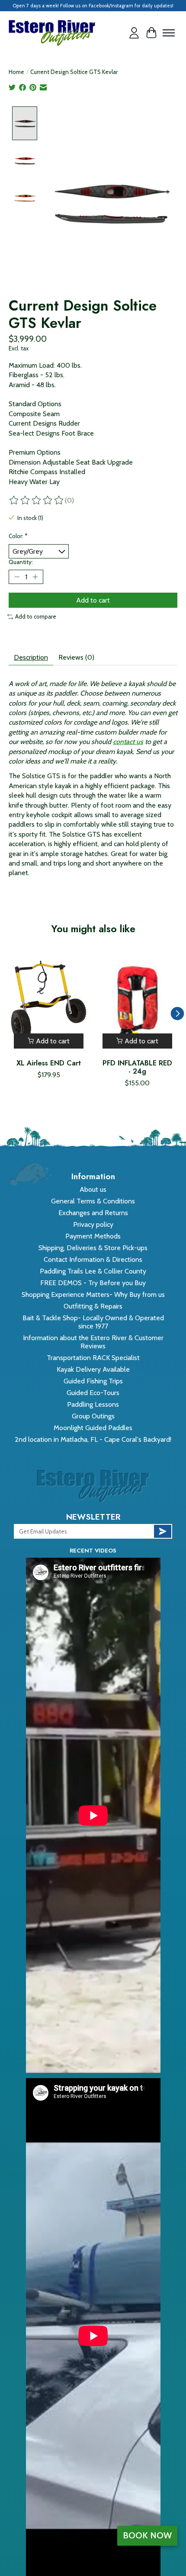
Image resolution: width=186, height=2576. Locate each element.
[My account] (134, 33)
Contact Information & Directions (93, 1259)
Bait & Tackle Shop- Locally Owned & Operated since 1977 (93, 1322)
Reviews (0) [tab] (76, 657)
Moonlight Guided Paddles (93, 1428)
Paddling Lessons (93, 1404)
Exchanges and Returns (93, 1213)
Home (16, 72)
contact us (128, 742)
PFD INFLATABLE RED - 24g (137, 1067)
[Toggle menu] (169, 33)
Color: (18, 536)
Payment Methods (93, 1236)
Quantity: (21, 562)
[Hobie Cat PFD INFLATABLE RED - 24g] (137, 1001)
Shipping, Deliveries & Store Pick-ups (93, 1248)
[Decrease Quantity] (17, 577)
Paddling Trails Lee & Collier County (93, 1271)
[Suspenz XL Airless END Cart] (49, 1001)
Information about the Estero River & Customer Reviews (93, 1342)
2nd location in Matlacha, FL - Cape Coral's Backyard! (93, 1439)
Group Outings (93, 1416)
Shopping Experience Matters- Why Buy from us (93, 1294)
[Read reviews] (37, 500)
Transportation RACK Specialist (93, 1358)
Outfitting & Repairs (93, 1306)
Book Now (147, 2535)
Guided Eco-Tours (93, 1393)
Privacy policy (93, 1224)
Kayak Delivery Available (93, 1369)
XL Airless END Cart (49, 1063)
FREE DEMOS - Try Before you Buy (93, 1283)
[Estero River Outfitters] (52, 33)
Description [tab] (31, 657)
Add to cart (93, 600)
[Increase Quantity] (35, 577)
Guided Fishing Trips (93, 1381)
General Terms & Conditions (93, 1201)
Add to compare (36, 616)
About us (93, 1189)
